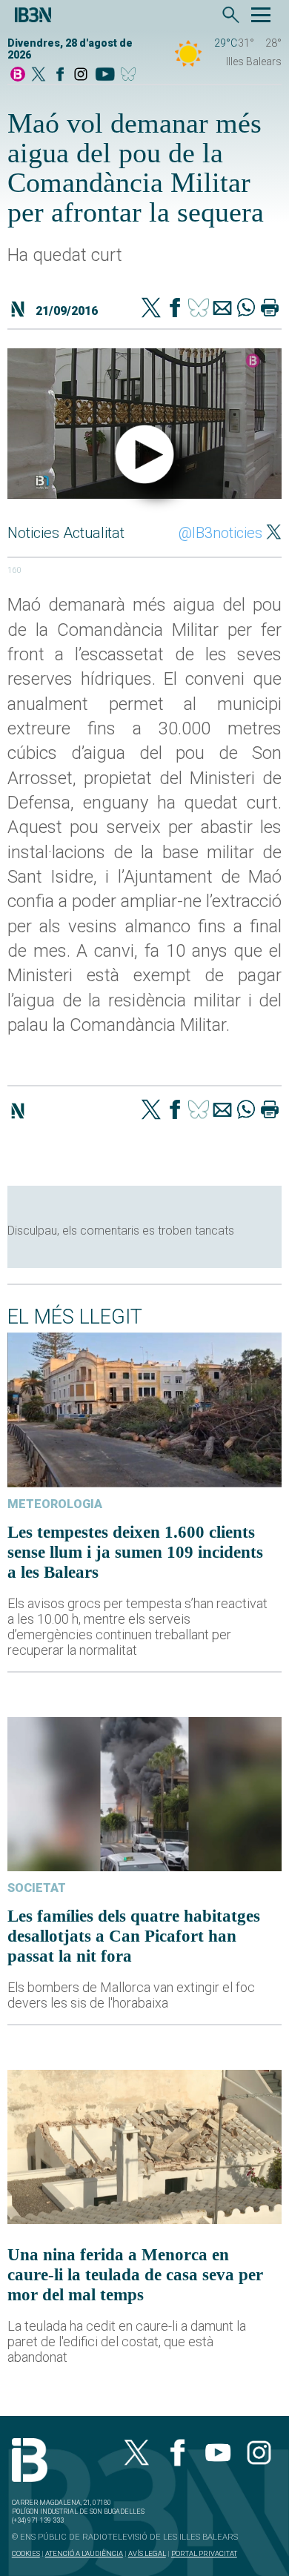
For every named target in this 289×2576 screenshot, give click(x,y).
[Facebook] (60, 75)
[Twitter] (151, 309)
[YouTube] (105, 75)
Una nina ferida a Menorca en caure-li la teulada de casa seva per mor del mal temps (135, 2274)
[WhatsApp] (246, 309)
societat (37, 1888)
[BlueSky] (131, 75)
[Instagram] (81, 75)
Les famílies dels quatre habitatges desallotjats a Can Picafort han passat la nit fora (134, 1936)
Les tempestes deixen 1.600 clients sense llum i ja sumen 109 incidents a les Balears (135, 1552)
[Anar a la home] (18, 75)
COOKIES (26, 2553)
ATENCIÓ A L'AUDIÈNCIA (84, 2553)
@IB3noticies (220, 533)
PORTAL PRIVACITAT (204, 2553)
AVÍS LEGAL (147, 2553)
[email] (222, 309)
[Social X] (39, 75)
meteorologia (55, 1504)
